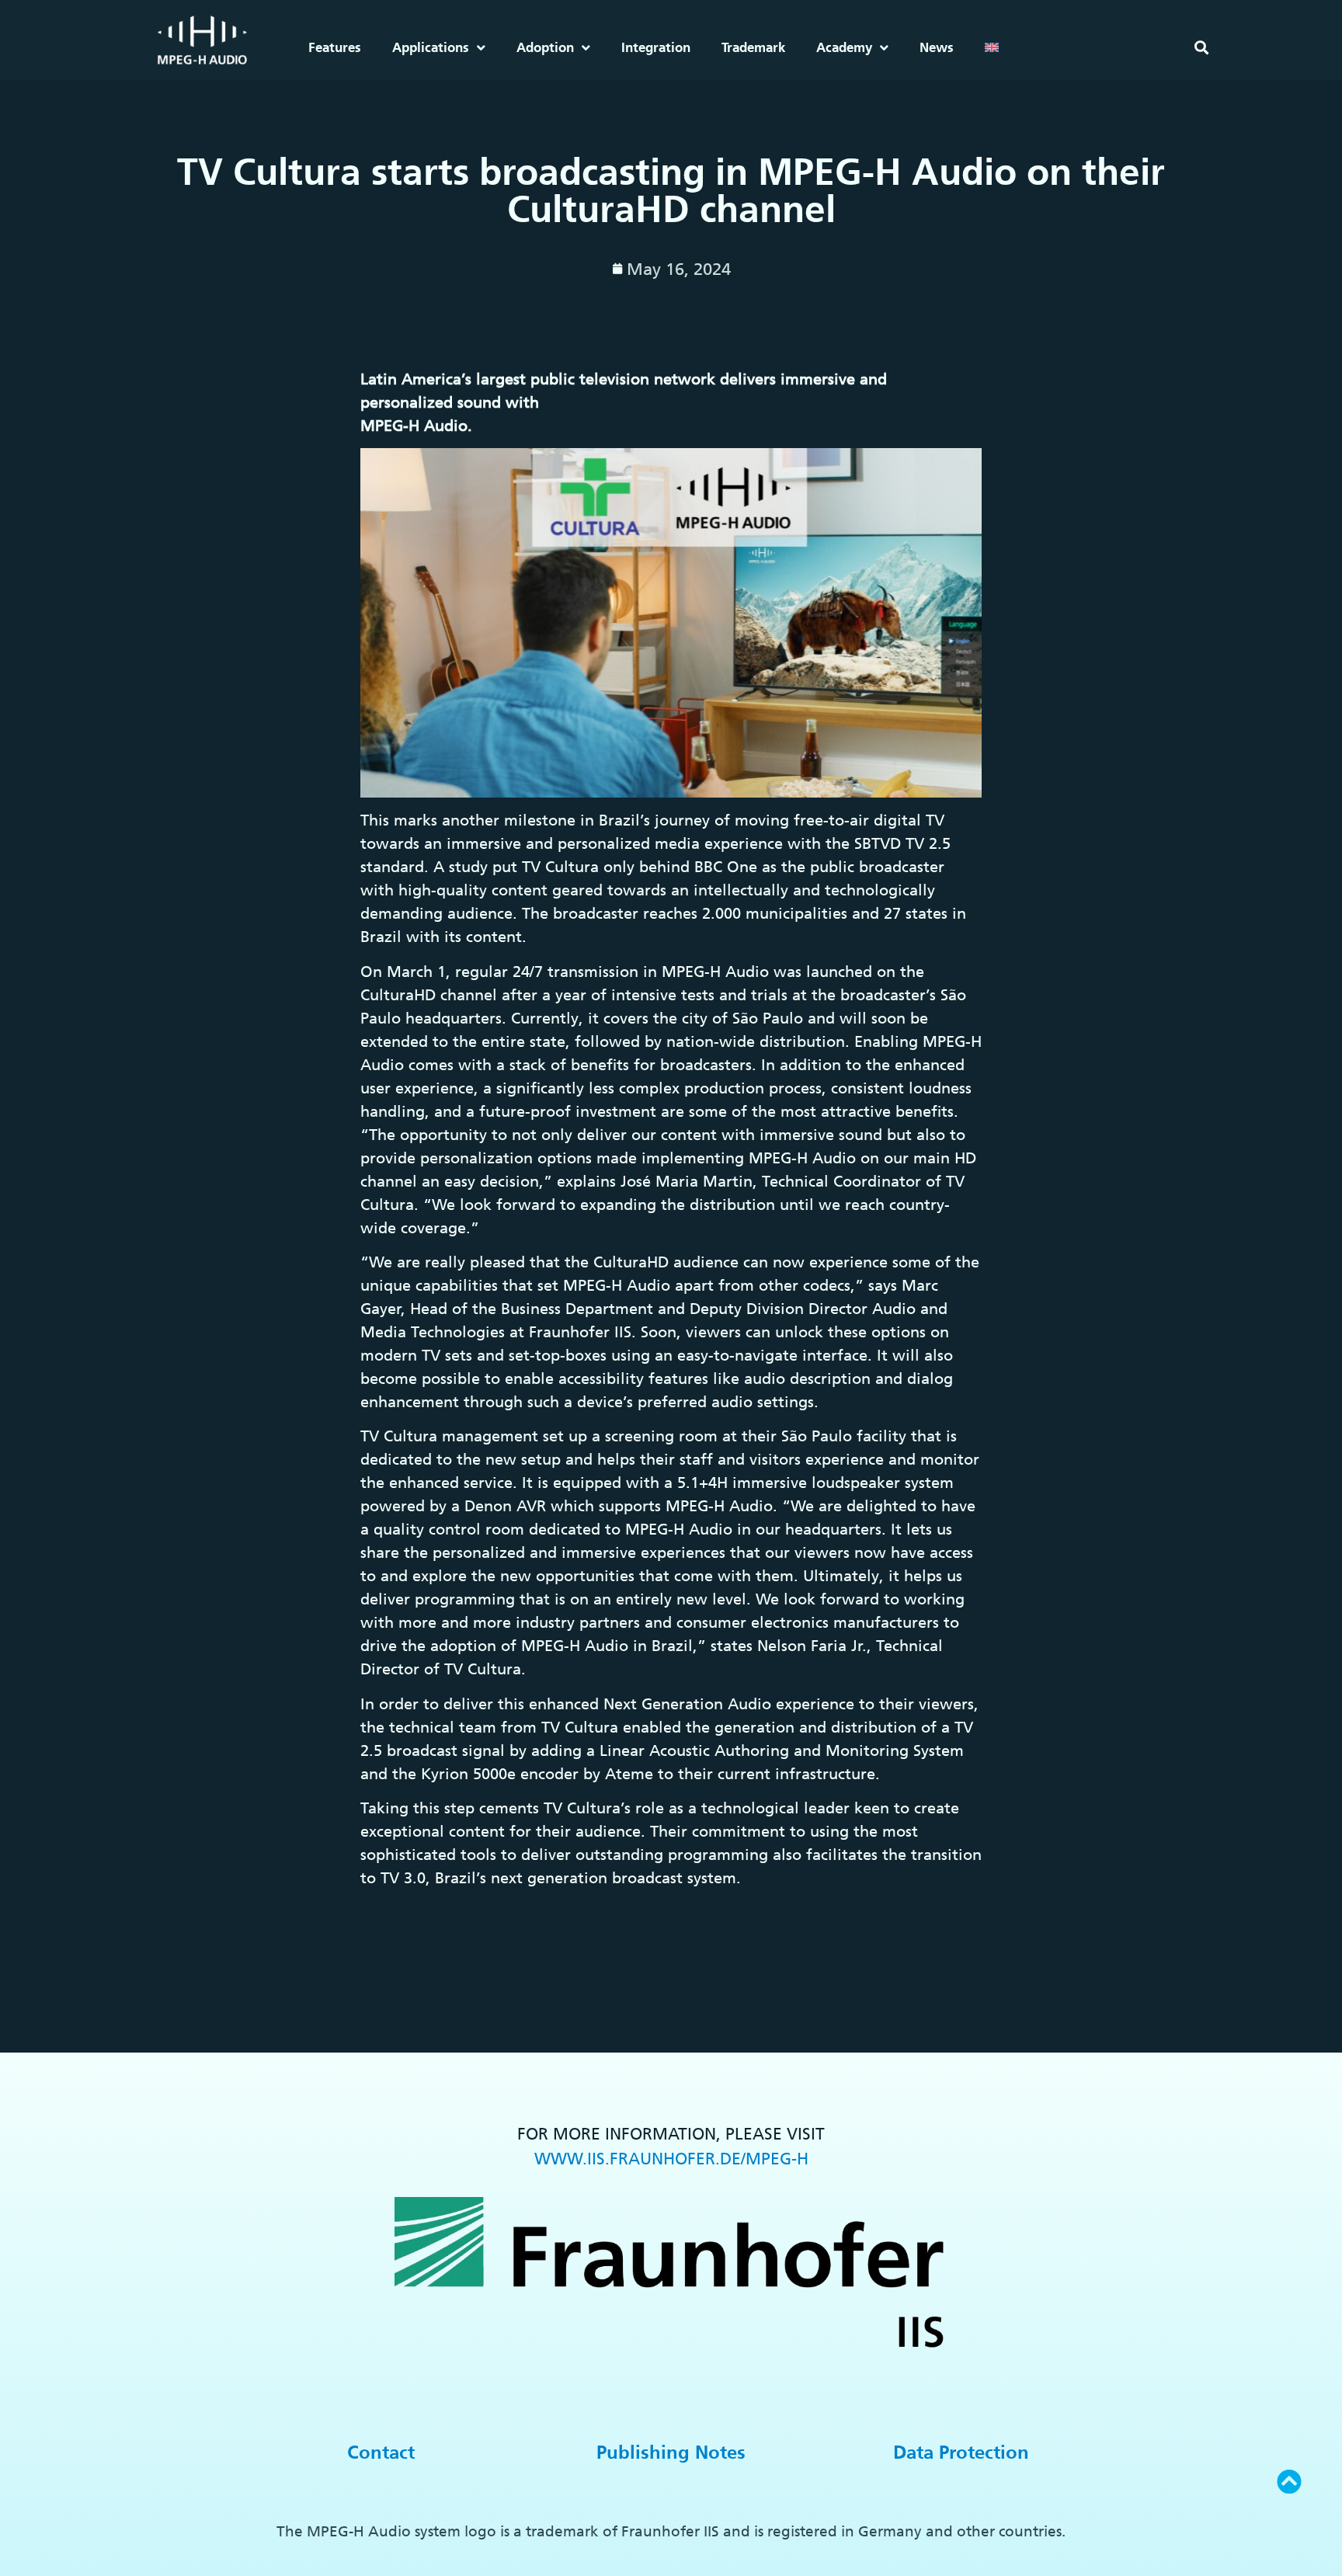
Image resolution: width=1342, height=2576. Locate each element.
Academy (844, 47)
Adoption (545, 47)
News (937, 47)
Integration (656, 47)
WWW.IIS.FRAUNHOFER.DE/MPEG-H (671, 2159)
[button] (1201, 48)
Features (335, 47)
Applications (431, 47)
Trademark (753, 47)
